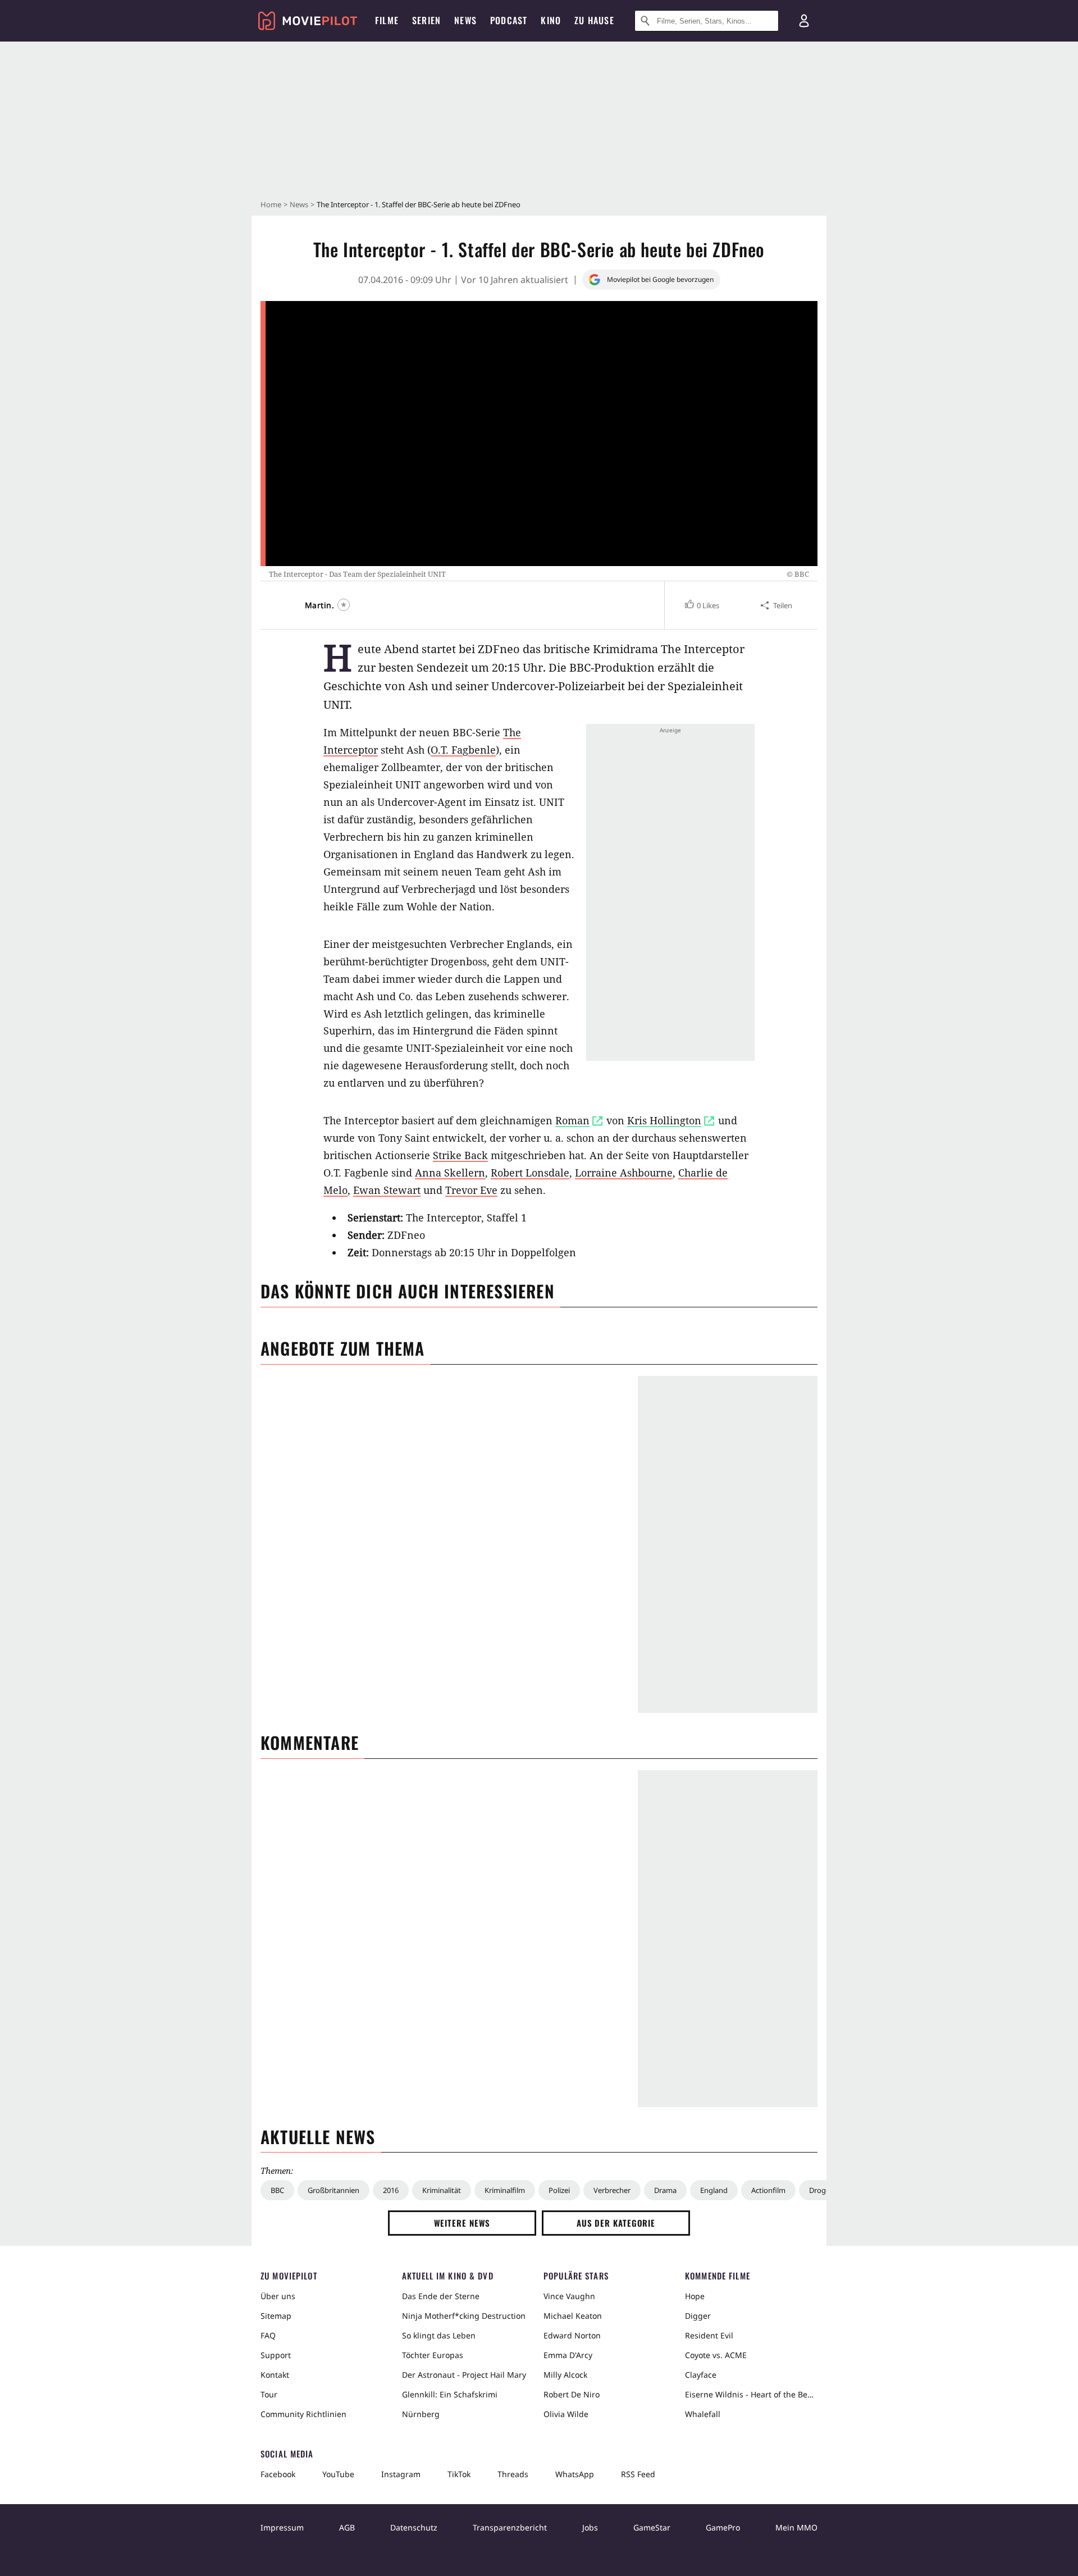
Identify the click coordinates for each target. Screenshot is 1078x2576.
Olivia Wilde (566, 2414)
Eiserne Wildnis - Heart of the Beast (751, 2394)
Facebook (278, 2474)
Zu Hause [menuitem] (594, 20)
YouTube (338, 2474)
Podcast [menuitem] (509, 20)
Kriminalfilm (505, 2190)
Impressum (282, 2527)
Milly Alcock (565, 2375)
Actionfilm (768, 2190)
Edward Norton (572, 2335)
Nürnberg (421, 2414)
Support (276, 2355)
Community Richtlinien (303, 2414)
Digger (698, 2316)
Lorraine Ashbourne (624, 1173)
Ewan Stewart (387, 1190)
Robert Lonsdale (530, 1173)
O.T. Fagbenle (463, 750)
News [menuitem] (465, 20)
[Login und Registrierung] (804, 21)
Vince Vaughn (569, 2296)
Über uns (278, 2296)
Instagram (401, 2474)
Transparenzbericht (510, 2527)
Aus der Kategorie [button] (616, 2223)
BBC (277, 2190)
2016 (391, 2190)
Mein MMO (796, 2527)
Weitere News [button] (462, 2223)
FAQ (268, 2335)
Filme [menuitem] (387, 20)
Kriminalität (442, 2190)
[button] (702, 605)
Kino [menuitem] (551, 20)
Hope (695, 2296)
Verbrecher (612, 2190)
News (299, 204)
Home (271, 204)
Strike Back (460, 1155)
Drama (665, 2190)
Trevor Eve (471, 1190)
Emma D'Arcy (568, 2355)
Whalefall (703, 2414)
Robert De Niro (572, 2394)
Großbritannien (334, 2190)
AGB (347, 2527)
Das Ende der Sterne (441, 2296)
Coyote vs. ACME (716, 2355)
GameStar (652, 2527)
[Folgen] (344, 605)
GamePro (723, 2527)
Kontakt (275, 2375)
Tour (269, 2394)
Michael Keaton (573, 2316)
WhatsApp (575, 2474)
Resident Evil (709, 2335)
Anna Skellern (450, 1173)
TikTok (459, 2474)
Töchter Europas (433, 2355)
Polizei (559, 2190)
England (714, 2190)
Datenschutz (414, 2527)
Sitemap (276, 2316)
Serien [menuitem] (426, 20)
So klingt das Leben (439, 2335)
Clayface (701, 2375)
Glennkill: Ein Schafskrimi (450, 2394)
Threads (513, 2474)
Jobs (590, 2527)
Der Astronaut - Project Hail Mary (464, 2375)
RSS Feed (638, 2474)
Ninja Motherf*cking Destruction (464, 2316)
